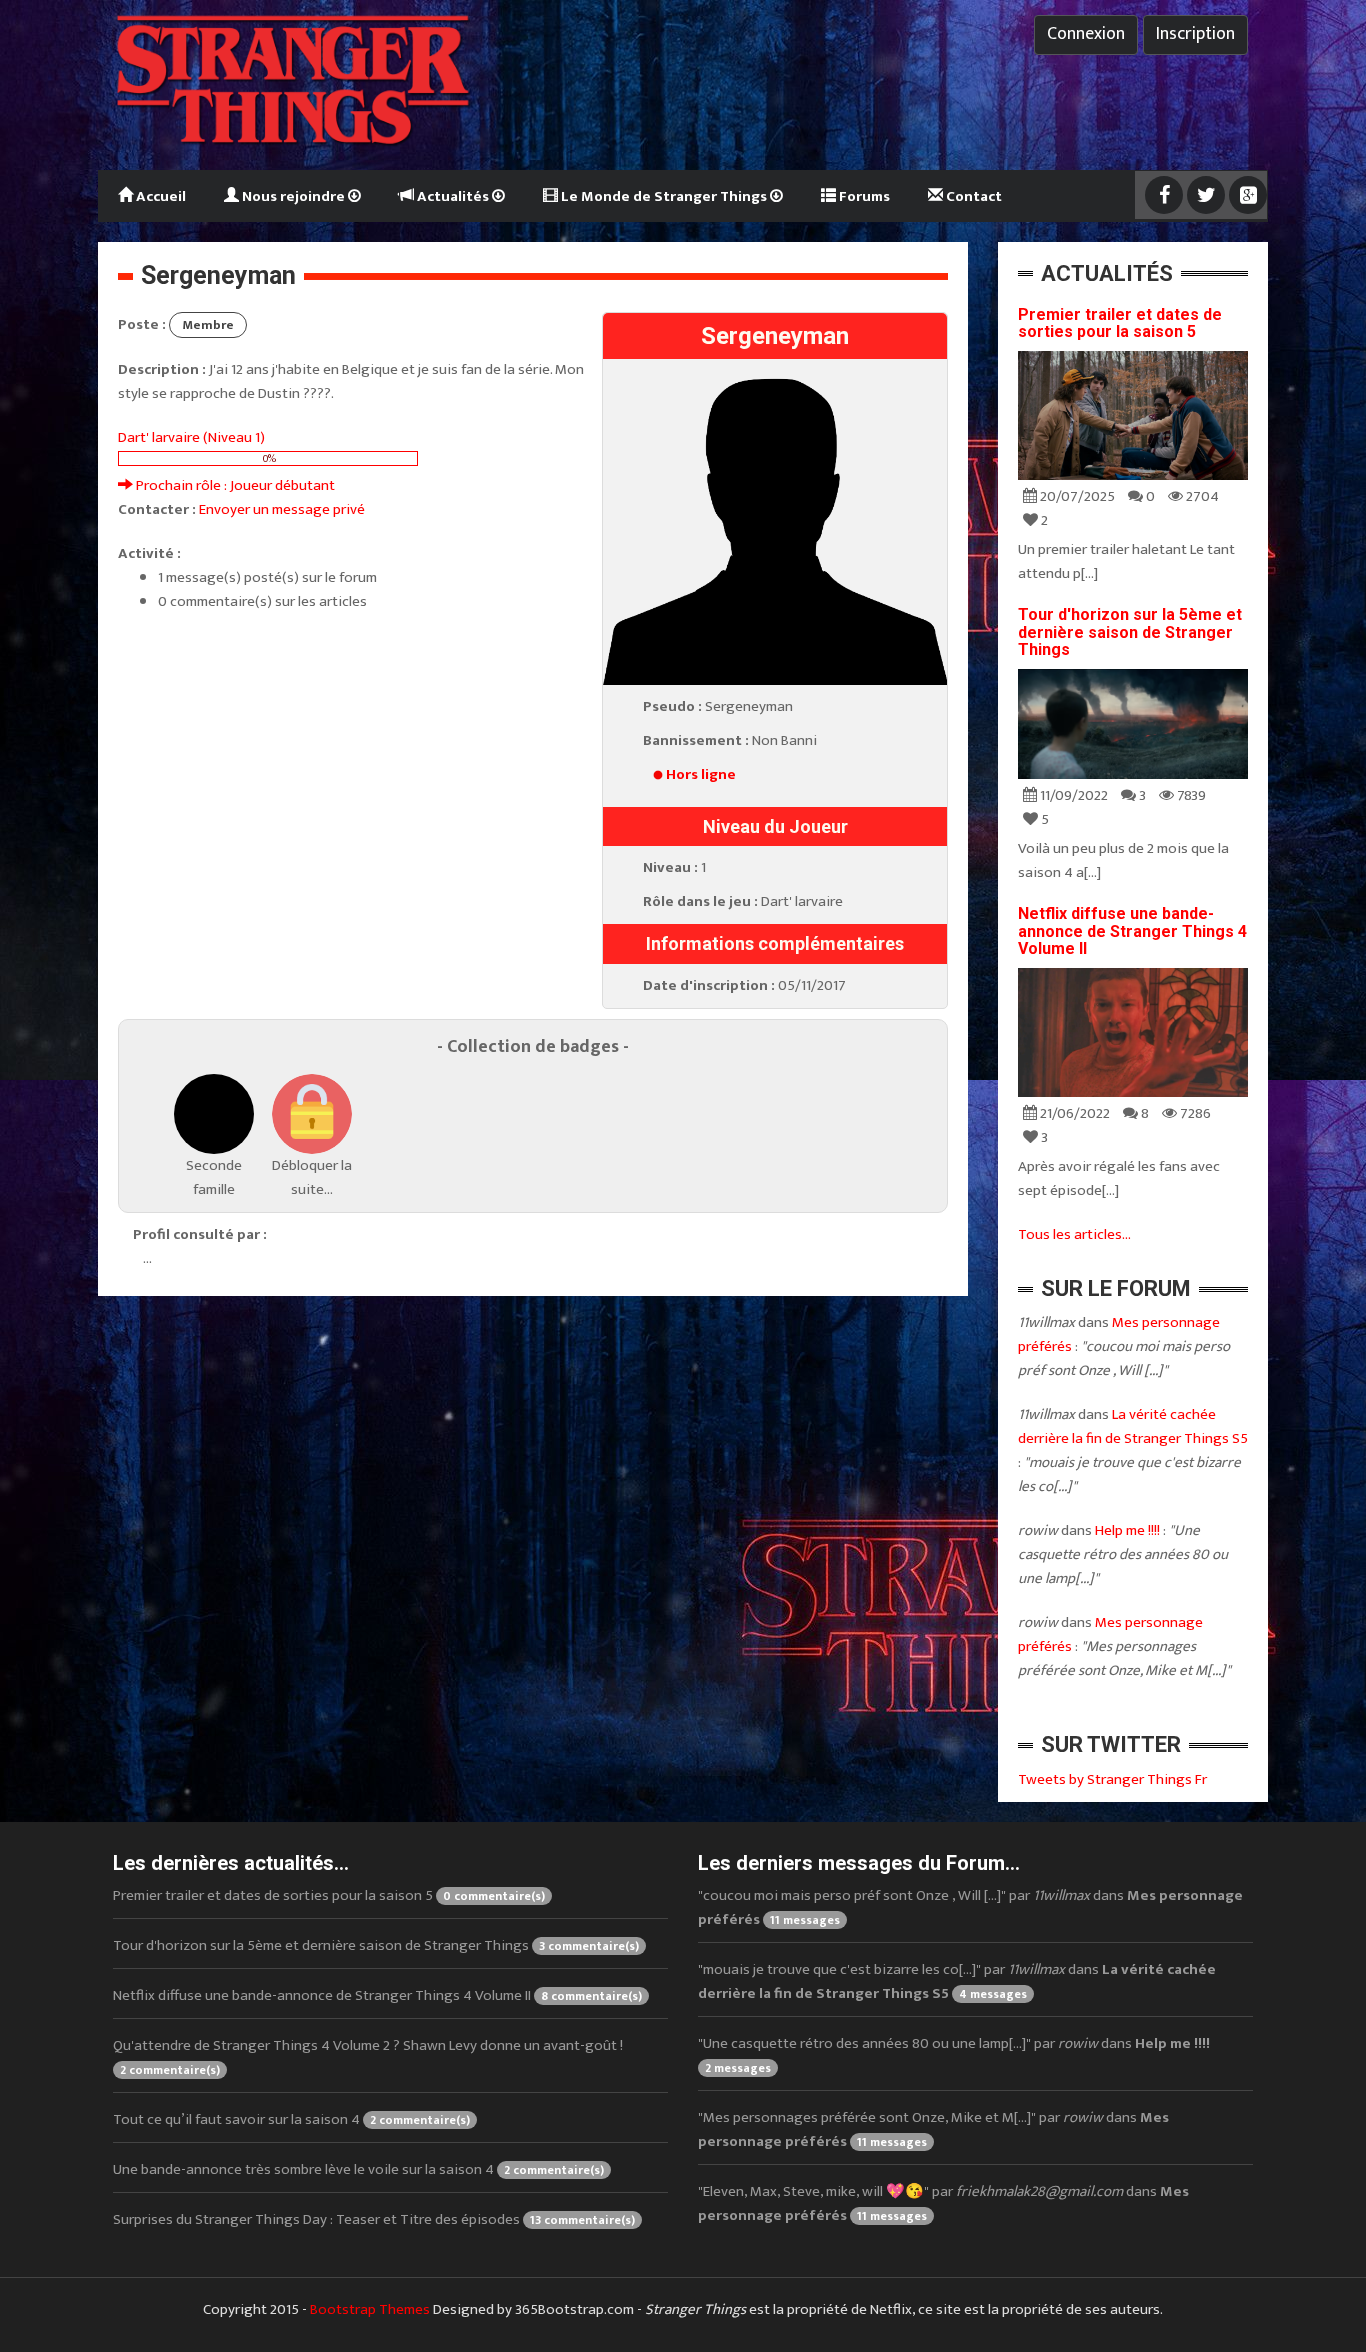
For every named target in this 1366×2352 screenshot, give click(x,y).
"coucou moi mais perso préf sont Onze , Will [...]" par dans (970, 1907)
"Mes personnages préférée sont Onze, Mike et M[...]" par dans (933, 2129)
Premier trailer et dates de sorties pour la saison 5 (1120, 323)
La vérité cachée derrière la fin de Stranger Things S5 (1133, 1426)
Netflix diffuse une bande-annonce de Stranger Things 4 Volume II (1132, 931)
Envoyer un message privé (282, 509)
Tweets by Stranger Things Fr (1112, 1779)
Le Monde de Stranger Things (664, 196)
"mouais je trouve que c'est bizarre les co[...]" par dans (957, 1981)
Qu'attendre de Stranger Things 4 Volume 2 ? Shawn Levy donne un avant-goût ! (368, 2056)
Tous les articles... (1074, 1234)
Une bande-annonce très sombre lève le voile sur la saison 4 (358, 2169)
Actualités (453, 196)
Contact (972, 196)
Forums (863, 196)
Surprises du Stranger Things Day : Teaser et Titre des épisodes (374, 2219)
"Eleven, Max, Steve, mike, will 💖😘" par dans (943, 2203)
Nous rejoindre (293, 196)
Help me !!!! (1127, 1530)
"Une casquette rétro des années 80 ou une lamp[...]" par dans (954, 2054)
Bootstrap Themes (370, 2309)
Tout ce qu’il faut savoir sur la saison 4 (291, 2119)
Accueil (159, 196)
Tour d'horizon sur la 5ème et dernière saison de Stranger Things (1130, 632)
